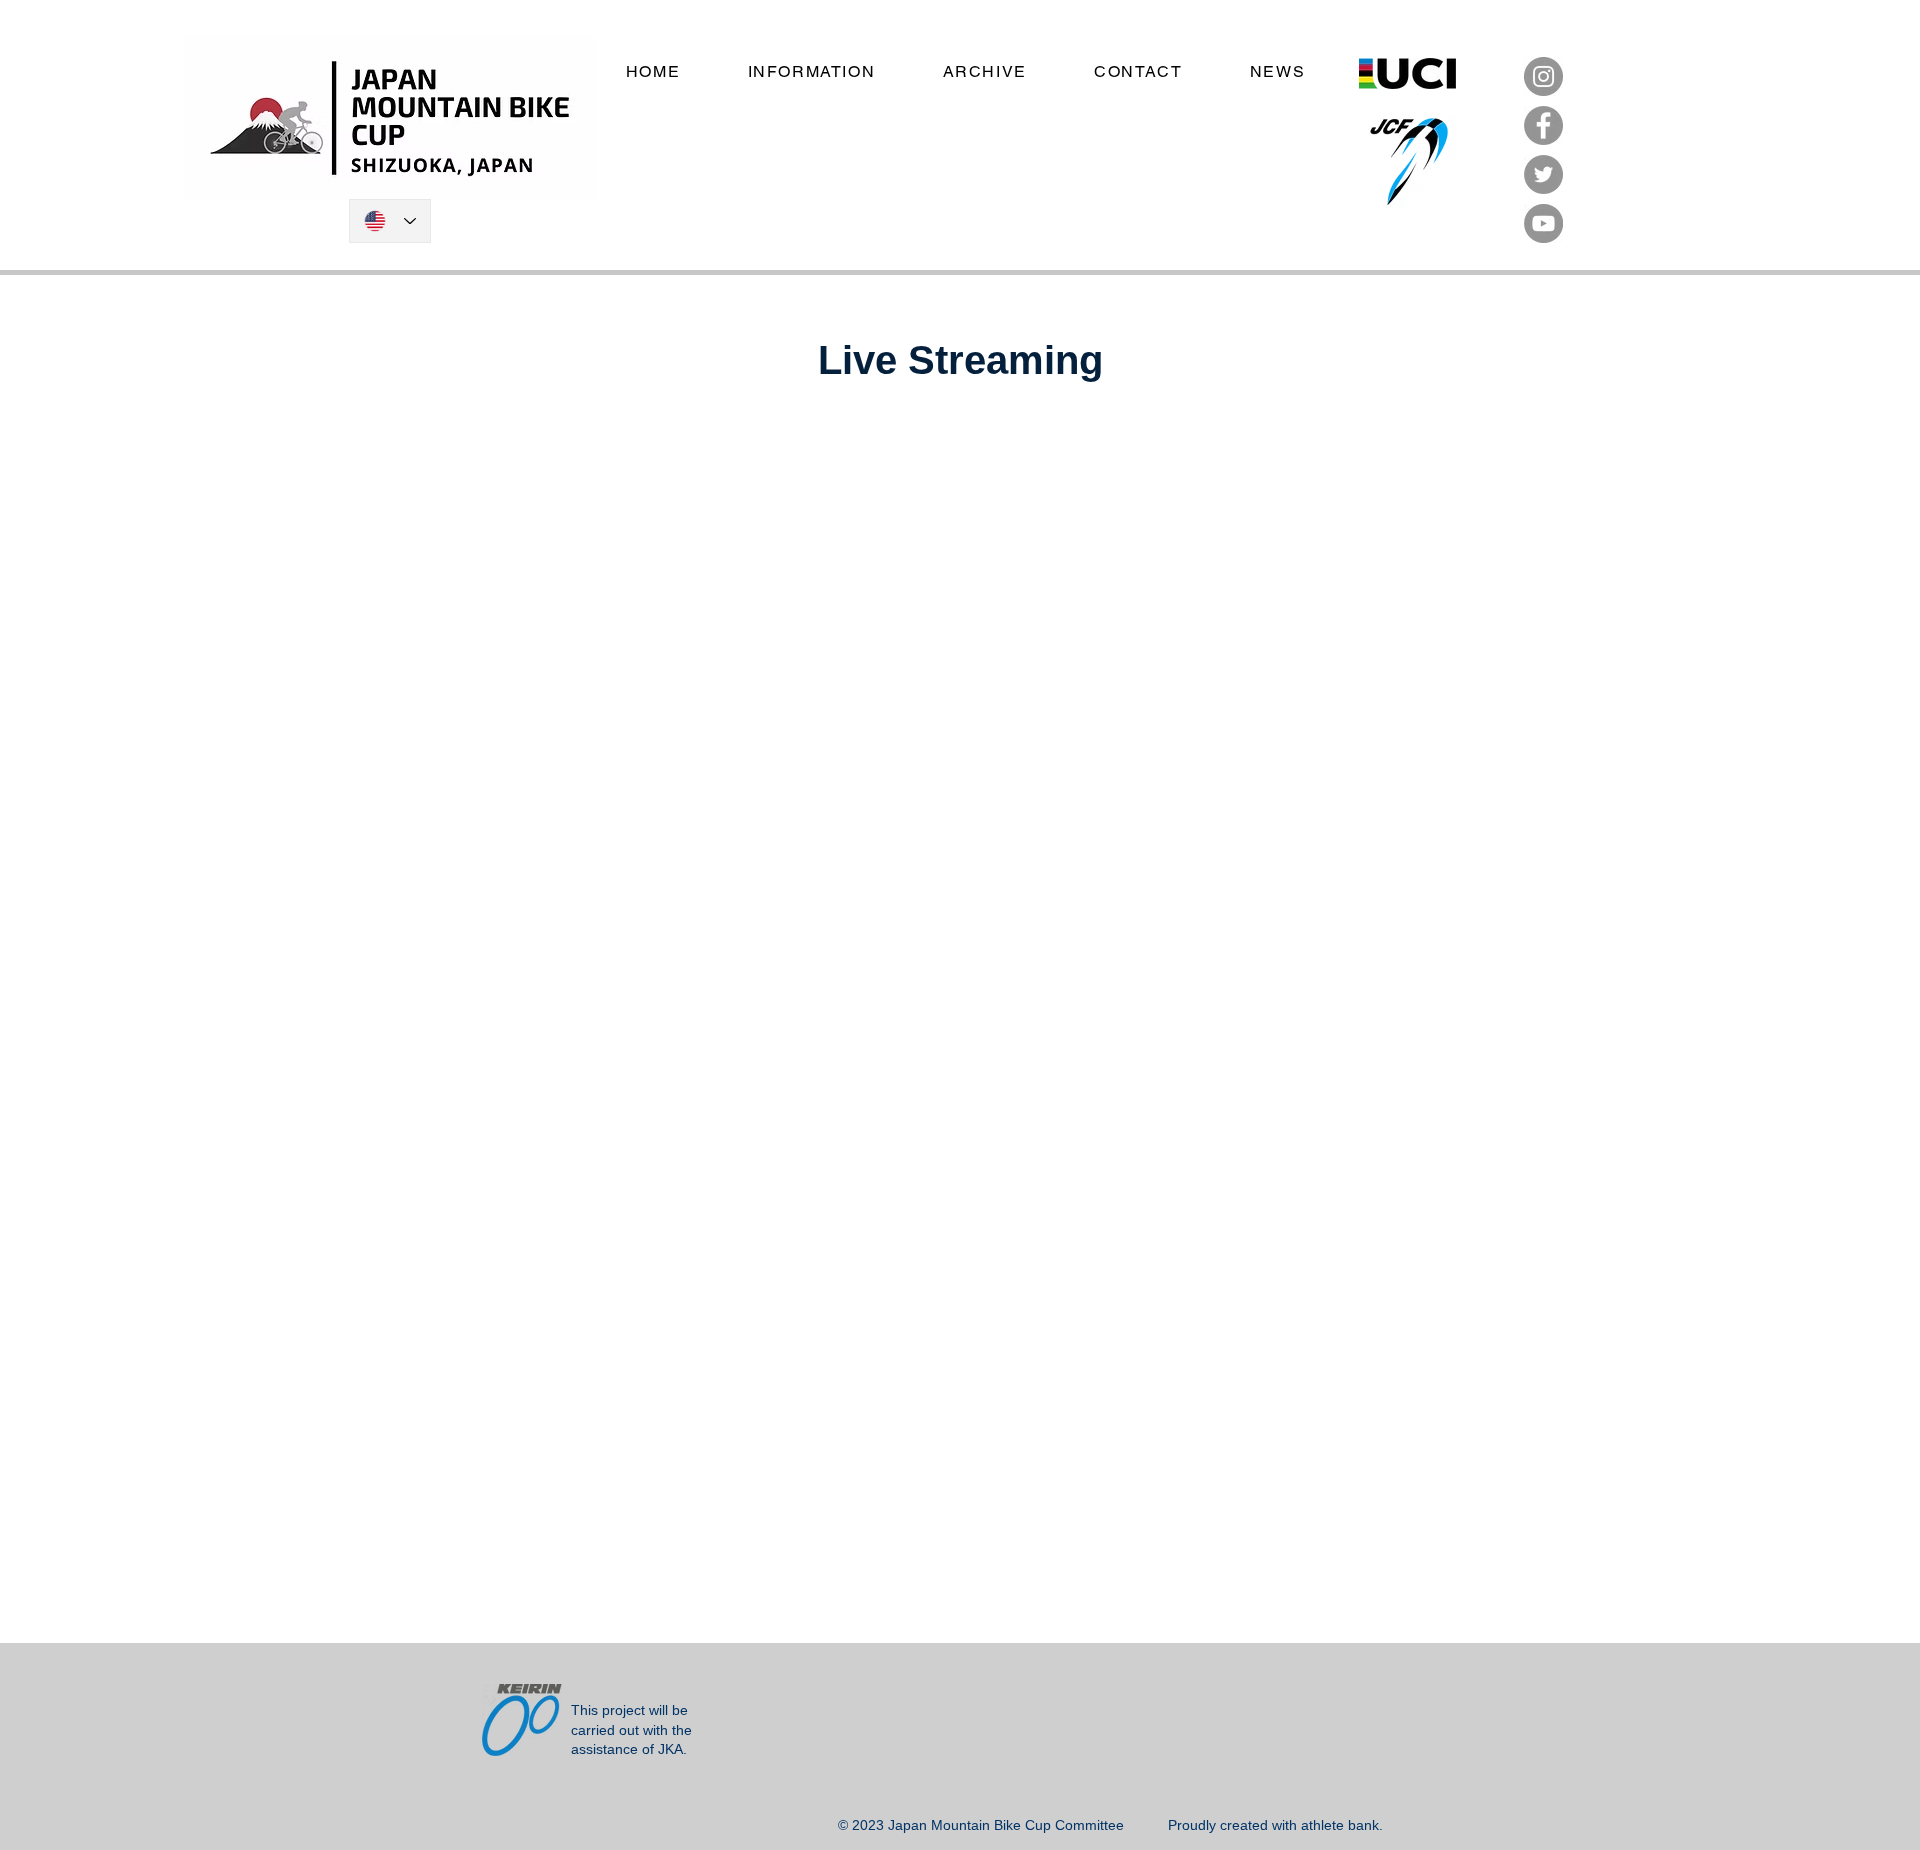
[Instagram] (1543, 76)
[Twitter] (1543, 174)
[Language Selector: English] (390, 221)
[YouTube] (1543, 223)
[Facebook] (1543, 125)
